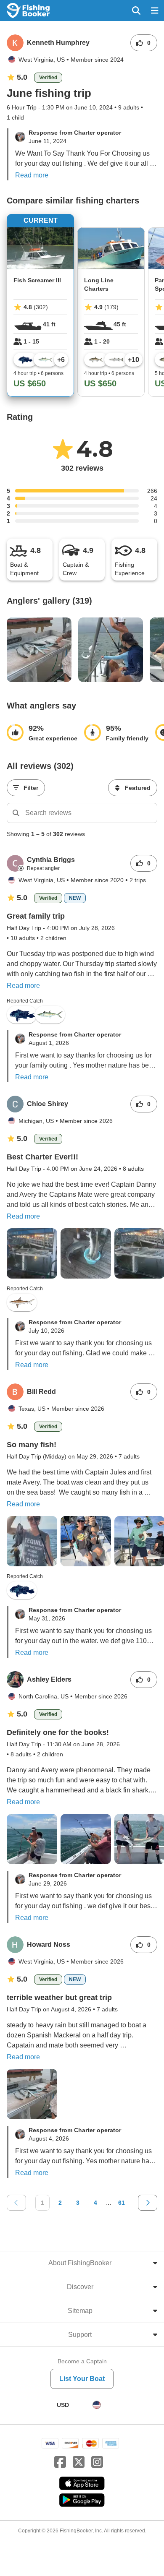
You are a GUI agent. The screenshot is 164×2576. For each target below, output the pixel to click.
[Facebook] (60, 2462)
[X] (79, 2462)
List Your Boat (82, 2379)
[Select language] (97, 2405)
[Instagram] (97, 2462)
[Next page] (148, 2203)
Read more (32, 175)
